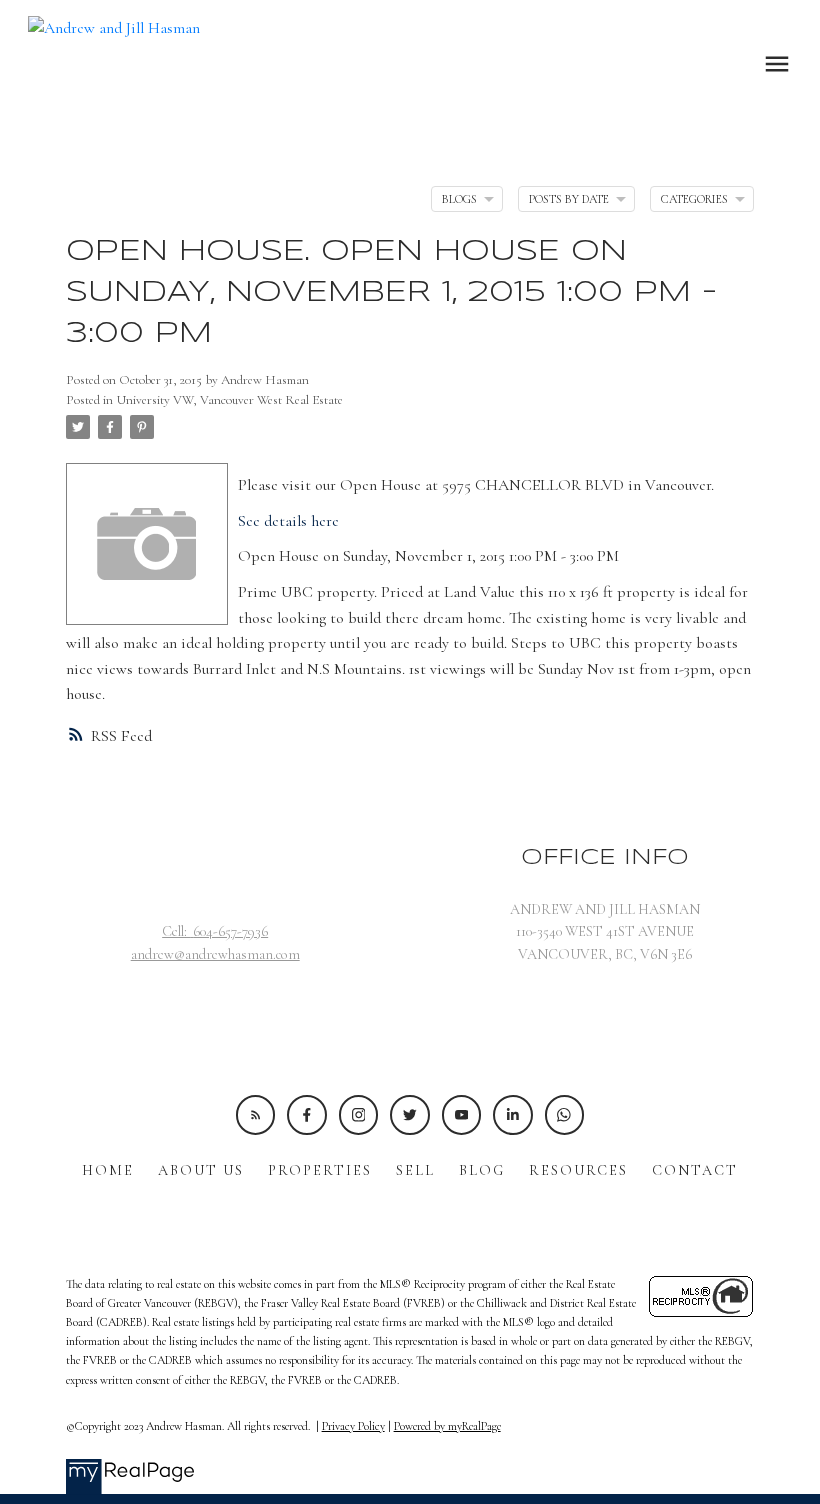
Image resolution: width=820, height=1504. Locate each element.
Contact (695, 1170)
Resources (578, 1170)
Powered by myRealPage (447, 1426)
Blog (482, 1170)
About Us (201, 1170)
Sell (415, 1170)
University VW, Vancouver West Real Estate (230, 400)
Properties (320, 1170)
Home (108, 1170)
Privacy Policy (353, 1426)
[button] (255, 1114)
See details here (288, 521)
